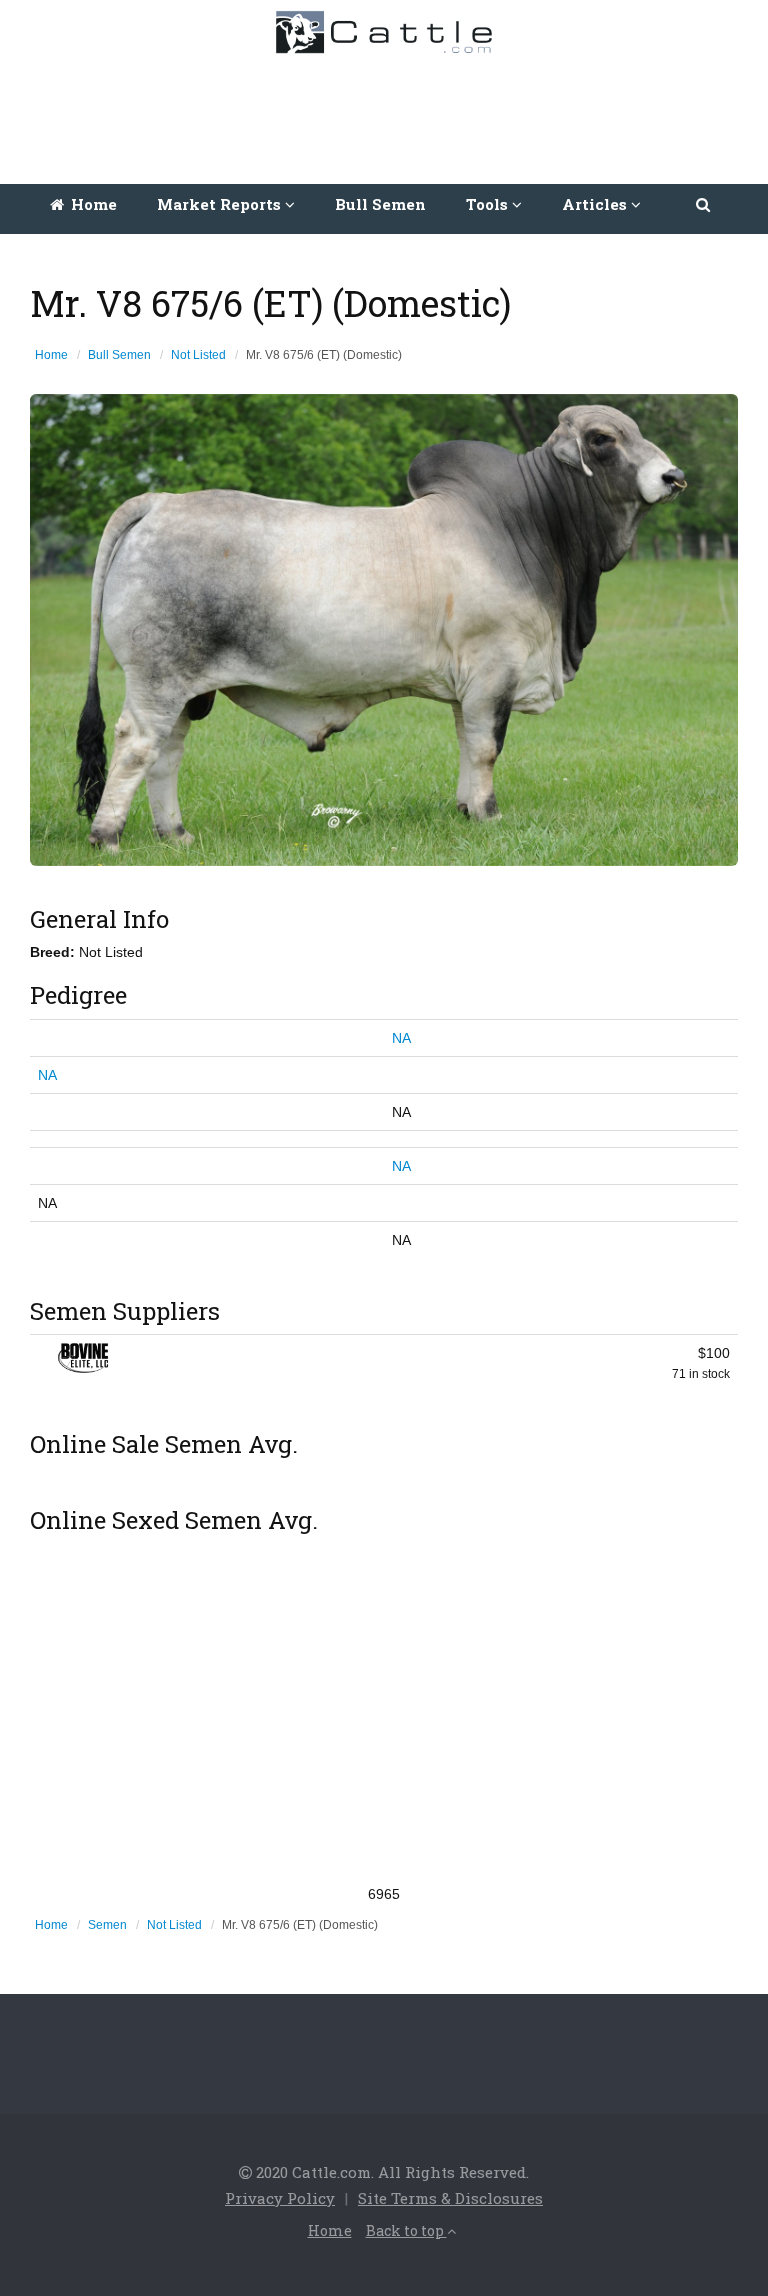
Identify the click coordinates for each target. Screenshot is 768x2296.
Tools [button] (489, 204)
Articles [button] (596, 204)
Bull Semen (380, 204)
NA (401, 1038)
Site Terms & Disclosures (450, 2198)
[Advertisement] (389, 114)
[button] (704, 204)
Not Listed (198, 355)
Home (92, 204)
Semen (107, 1925)
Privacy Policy (280, 2198)
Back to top (406, 2230)
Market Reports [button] (221, 204)
